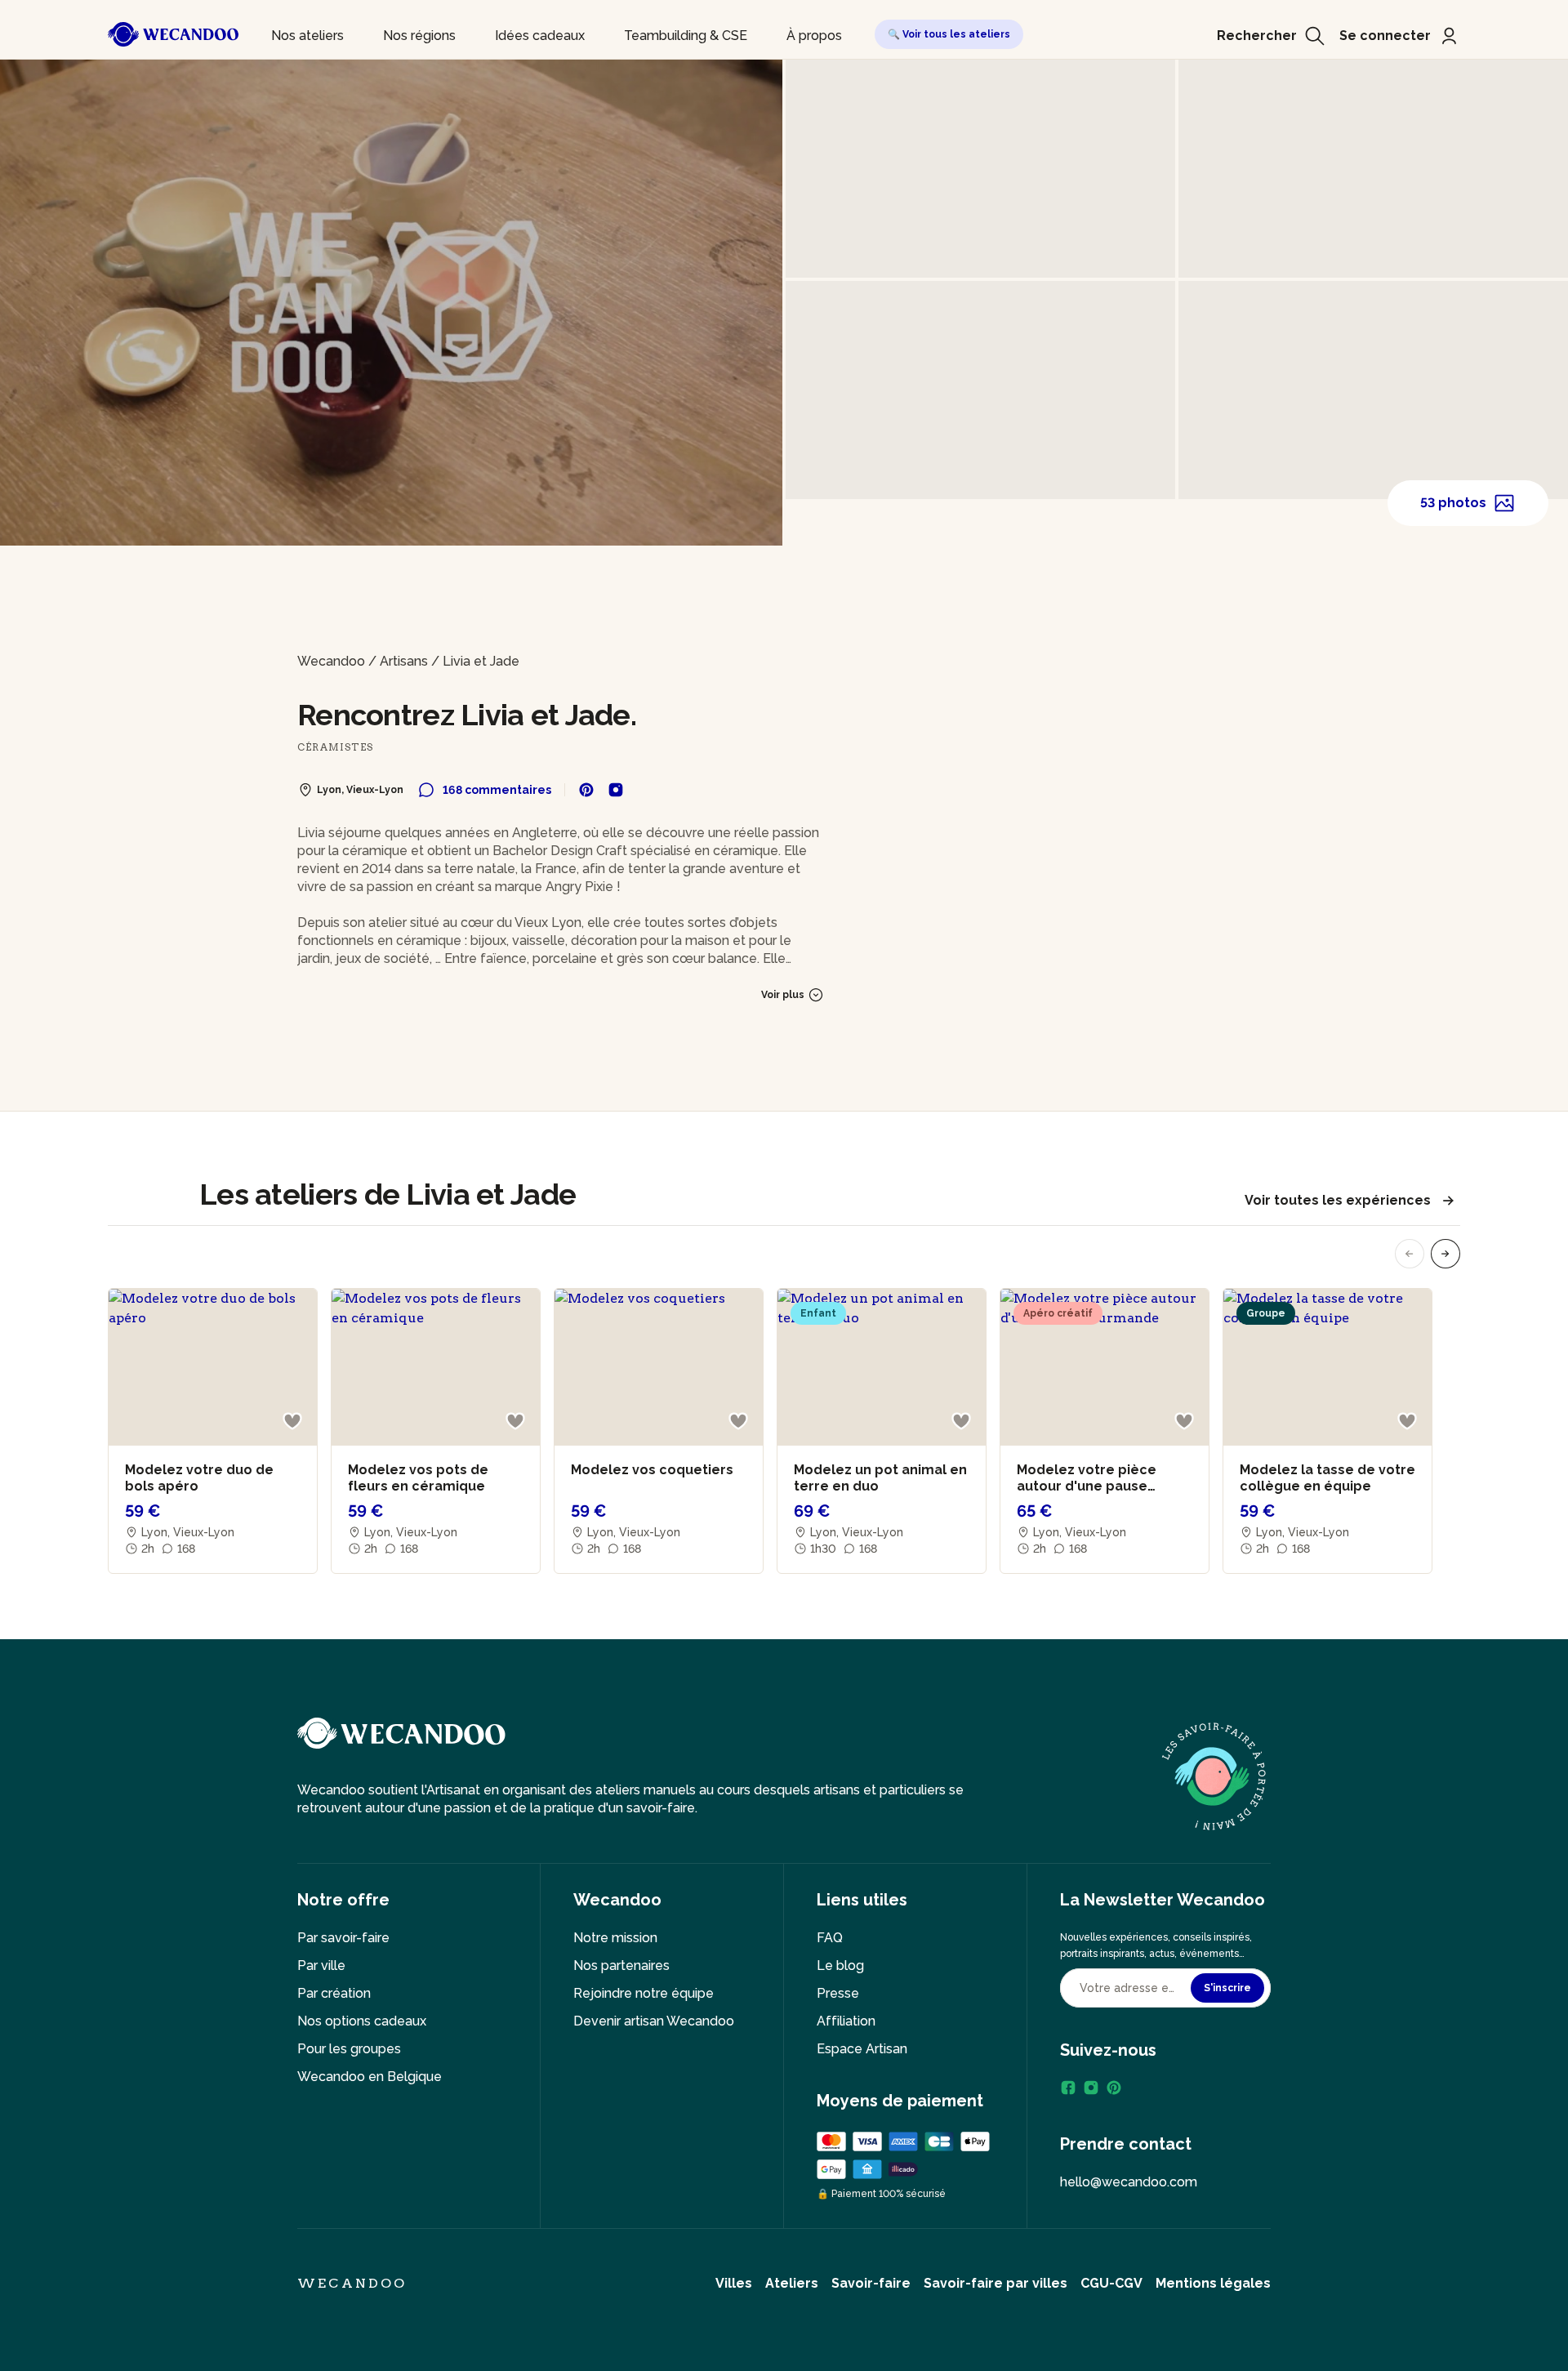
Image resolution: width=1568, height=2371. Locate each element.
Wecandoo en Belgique (370, 2077)
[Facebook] (1068, 2088)
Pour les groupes (349, 2049)
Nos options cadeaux (362, 2021)
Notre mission (615, 1938)
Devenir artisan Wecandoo (654, 2021)
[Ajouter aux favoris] (292, 1421)
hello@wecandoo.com (1129, 2182)
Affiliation (846, 2021)
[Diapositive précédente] (1410, 1254)
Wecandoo (331, 661)
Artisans (404, 661)
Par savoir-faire (343, 1938)
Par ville (321, 1965)
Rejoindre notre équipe (644, 1993)
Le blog (840, 1965)
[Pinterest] (1114, 2088)
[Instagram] (1091, 2088)
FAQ (830, 1938)
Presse (838, 1993)
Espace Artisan (862, 2049)
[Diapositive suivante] (1445, 1254)
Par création (334, 1993)
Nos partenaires (621, 1965)
